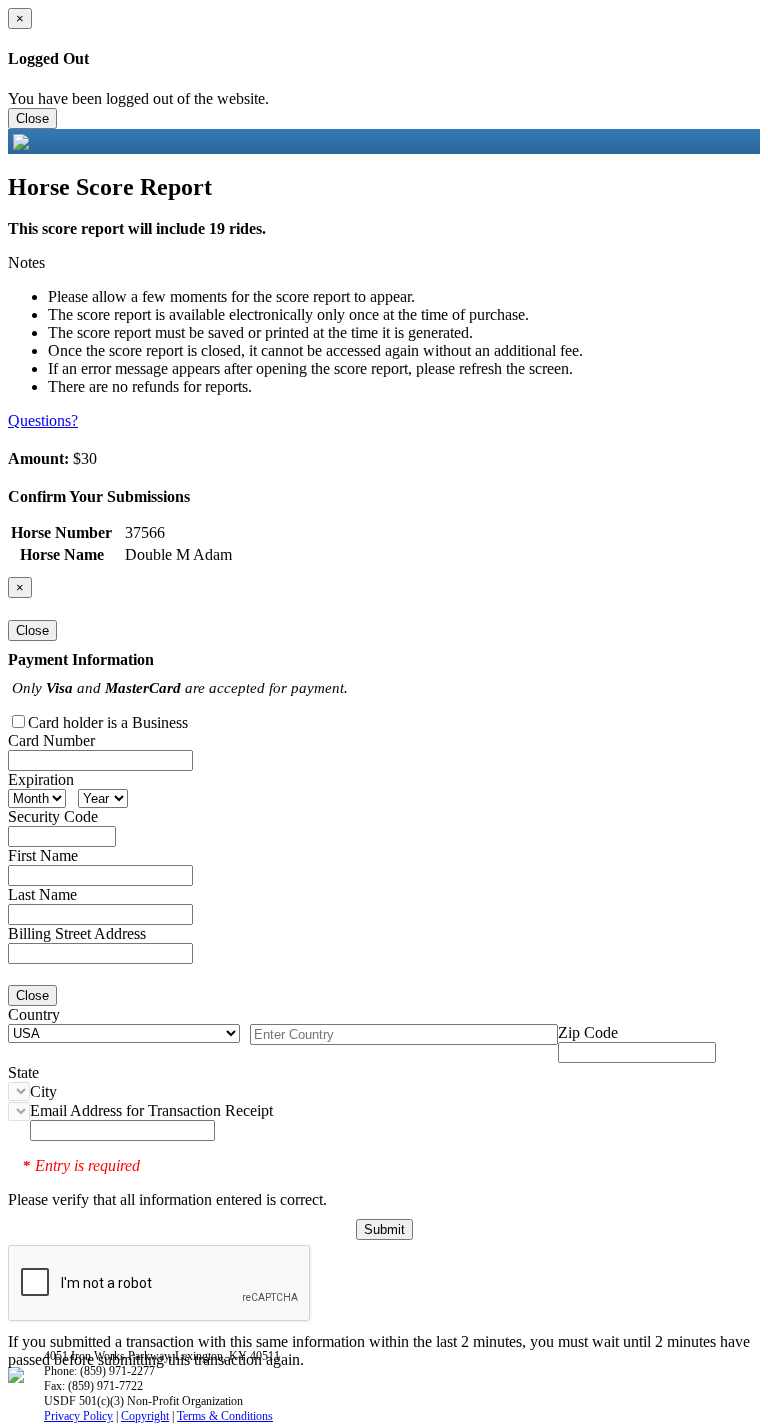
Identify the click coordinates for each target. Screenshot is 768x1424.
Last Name (42, 894)
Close (32, 118)
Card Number (51, 740)
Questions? (43, 420)
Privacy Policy (78, 1416)
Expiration (41, 779)
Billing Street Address (77, 933)
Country (34, 1014)
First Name (43, 855)
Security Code (53, 816)
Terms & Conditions (225, 1416)
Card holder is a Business (108, 722)
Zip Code (588, 1032)
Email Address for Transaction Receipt (151, 1110)
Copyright (145, 1416)
